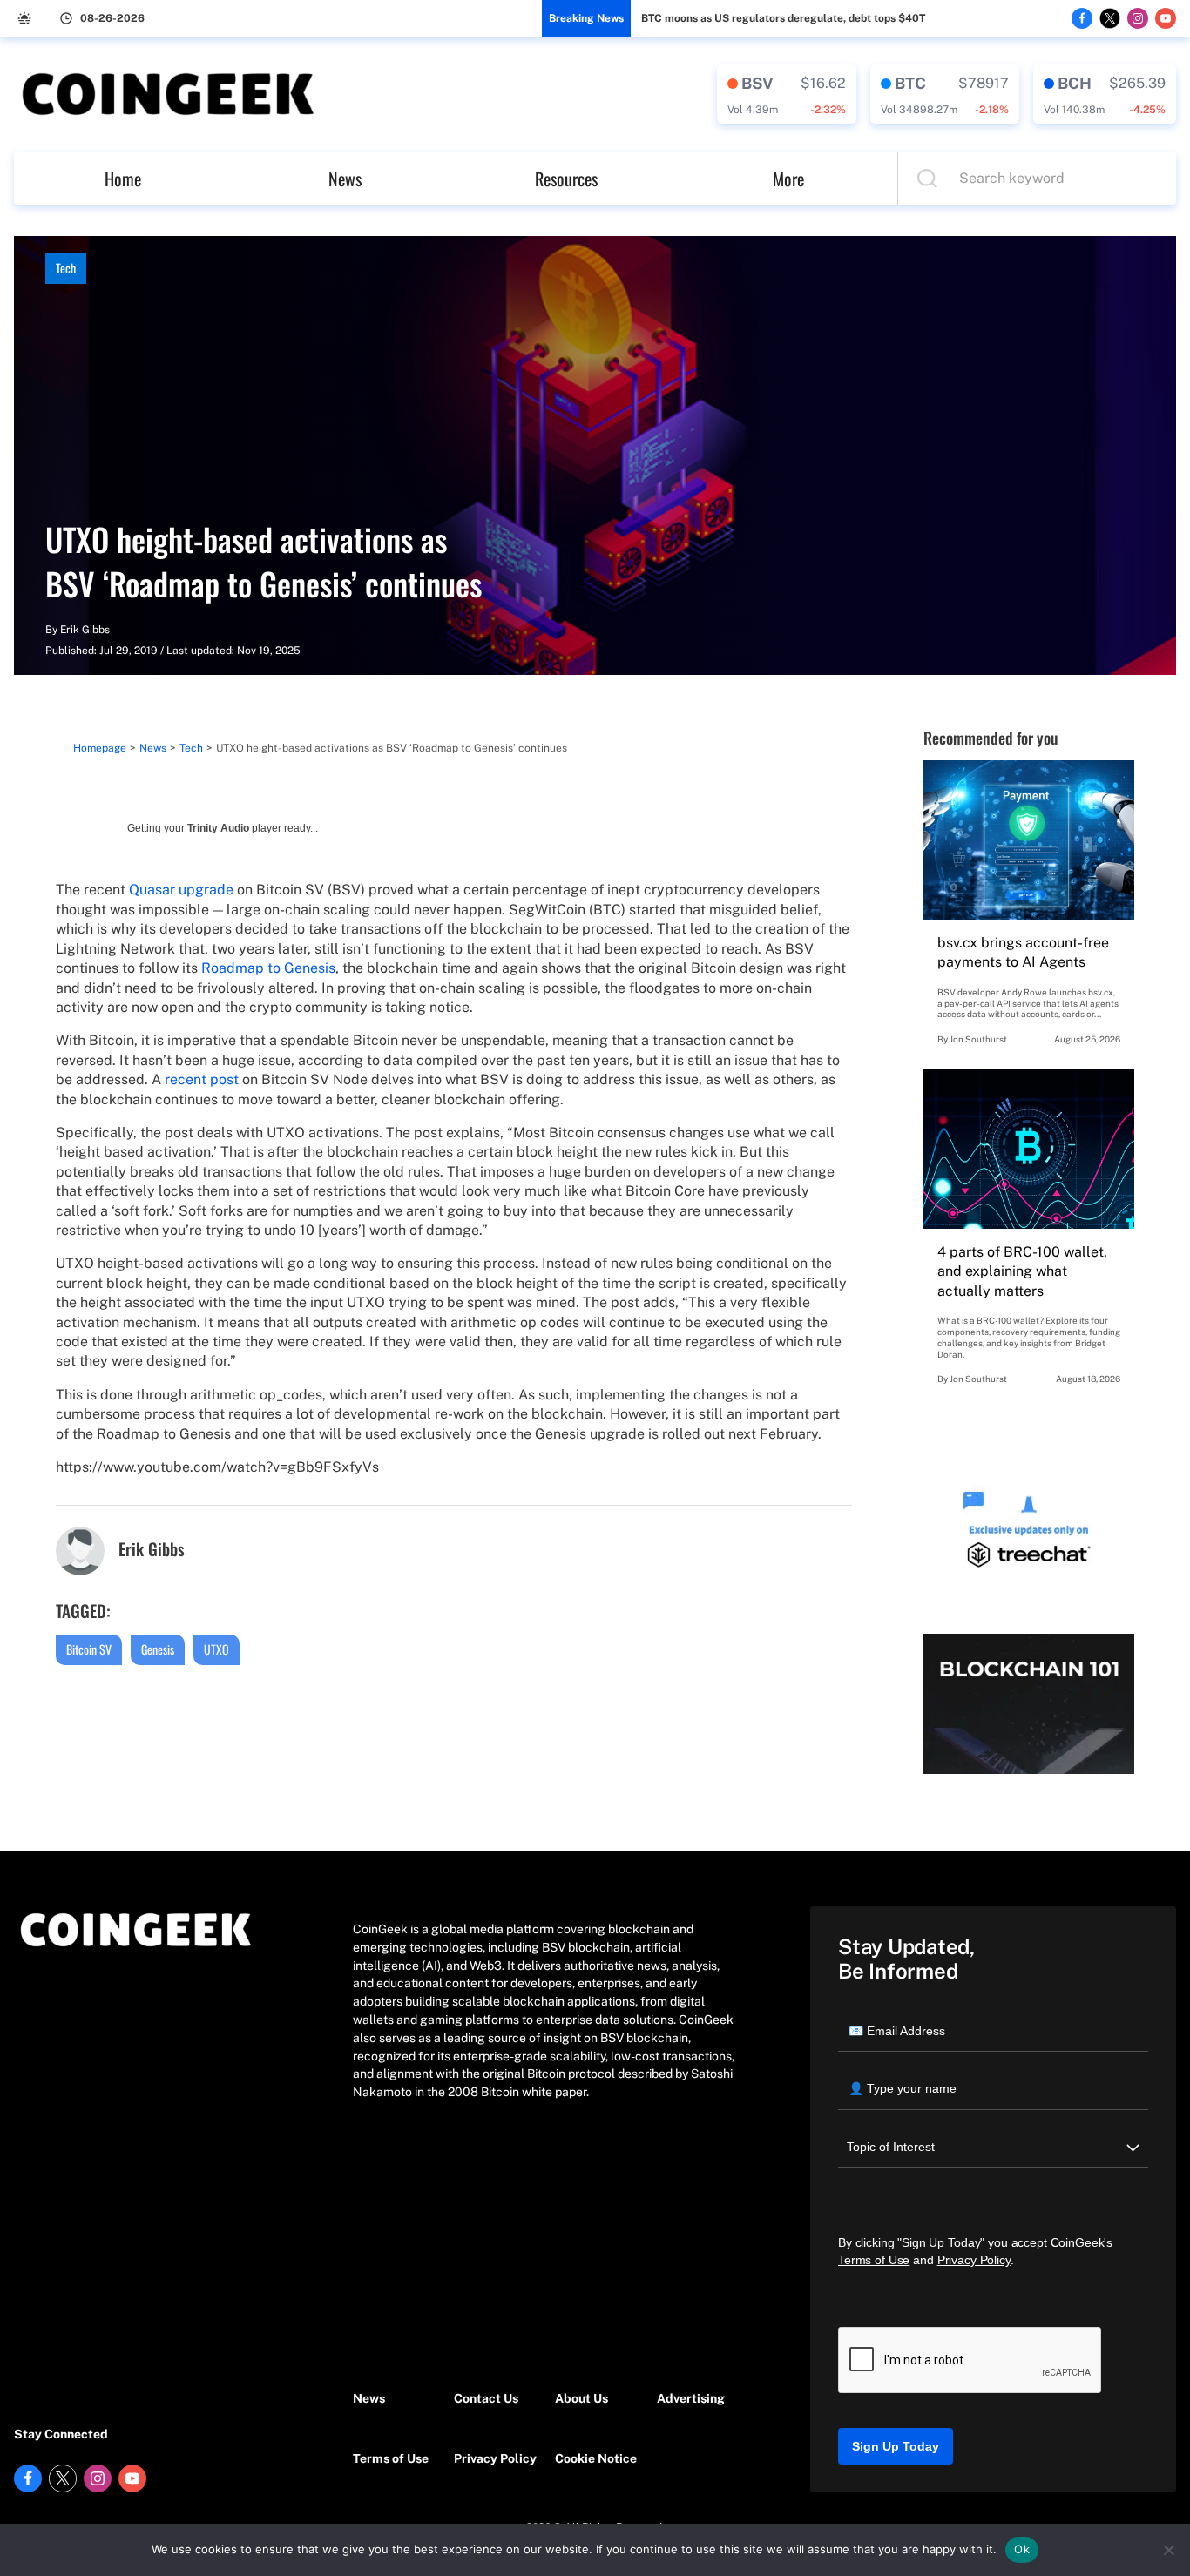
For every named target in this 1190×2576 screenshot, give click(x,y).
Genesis (158, 1649)
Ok (1022, 2549)
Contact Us (486, 2398)
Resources (566, 179)
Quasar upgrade (181, 890)
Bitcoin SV (89, 1649)
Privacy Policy (495, 2458)
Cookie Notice (596, 2458)
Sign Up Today (896, 2446)
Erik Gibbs (85, 630)
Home (123, 179)
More (788, 179)
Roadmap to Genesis (268, 968)
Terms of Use (391, 2458)
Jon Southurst (978, 1039)
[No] (1168, 2550)
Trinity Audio (218, 828)
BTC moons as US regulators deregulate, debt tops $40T (783, 18)
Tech (66, 268)
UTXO (216, 1649)
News (345, 179)
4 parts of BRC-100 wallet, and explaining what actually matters (1022, 1271)
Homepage (100, 748)
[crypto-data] (787, 94)
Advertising (691, 2398)
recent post (202, 1079)
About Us (581, 2398)
